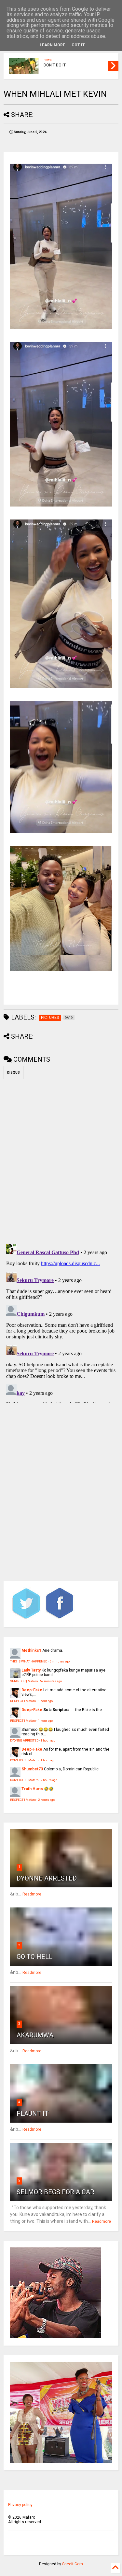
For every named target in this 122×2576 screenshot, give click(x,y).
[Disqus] (61, 1322)
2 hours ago (49, 1780)
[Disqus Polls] (61, 1160)
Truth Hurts (32, 1789)
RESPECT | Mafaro (23, 1701)
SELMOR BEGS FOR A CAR (55, 2192)
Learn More (52, 45)
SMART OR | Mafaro (24, 1681)
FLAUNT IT (33, 2114)
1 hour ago (45, 1701)
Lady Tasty (31, 1670)
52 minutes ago (51, 1681)
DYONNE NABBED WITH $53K (70, 62)
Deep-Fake (32, 1690)
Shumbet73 (32, 1769)
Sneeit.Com (73, 2564)
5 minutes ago (60, 1661)
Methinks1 (31, 1650)
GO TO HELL (34, 1957)
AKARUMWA (35, 2035)
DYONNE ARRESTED (24, 1740)
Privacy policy (20, 2505)
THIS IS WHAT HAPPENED (29, 1661)
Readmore (32, 1894)
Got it (78, 45)
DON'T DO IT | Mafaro (24, 1760)
